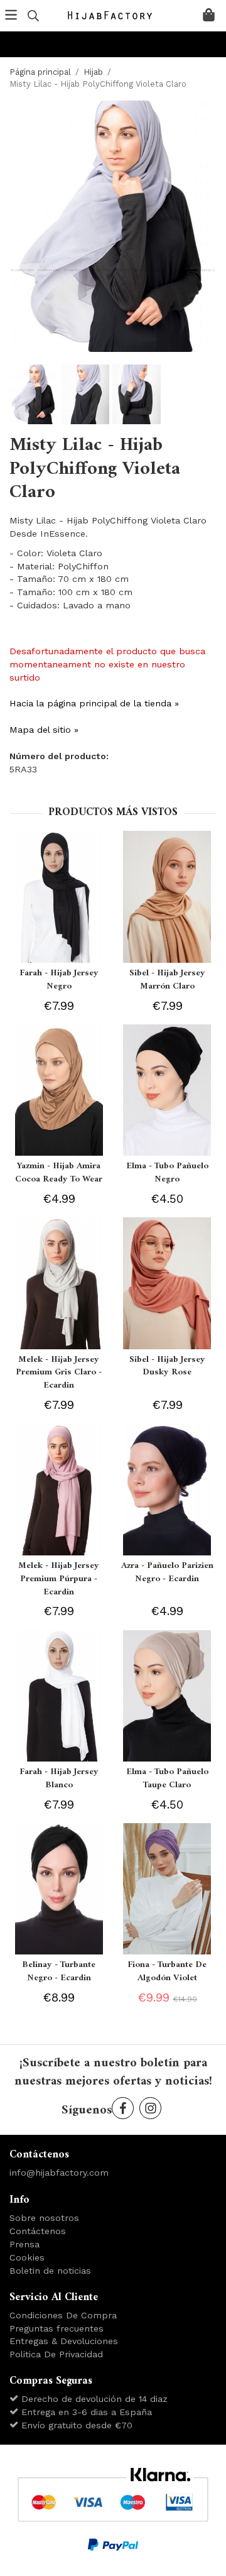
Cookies (27, 2257)
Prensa (24, 2244)
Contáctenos (38, 2231)
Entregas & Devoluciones (64, 2341)
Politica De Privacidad (56, 2354)
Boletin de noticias (50, 2271)
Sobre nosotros (44, 2218)
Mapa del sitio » (44, 730)
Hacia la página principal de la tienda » (94, 703)
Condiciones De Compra (63, 2315)
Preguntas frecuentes (56, 2328)
